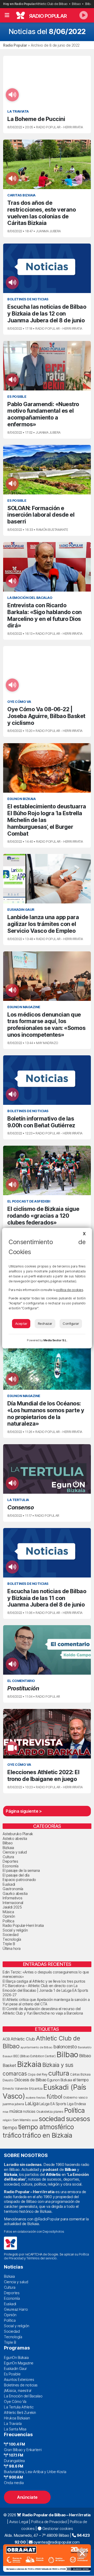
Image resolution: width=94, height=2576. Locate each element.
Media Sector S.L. (55, 1340)
